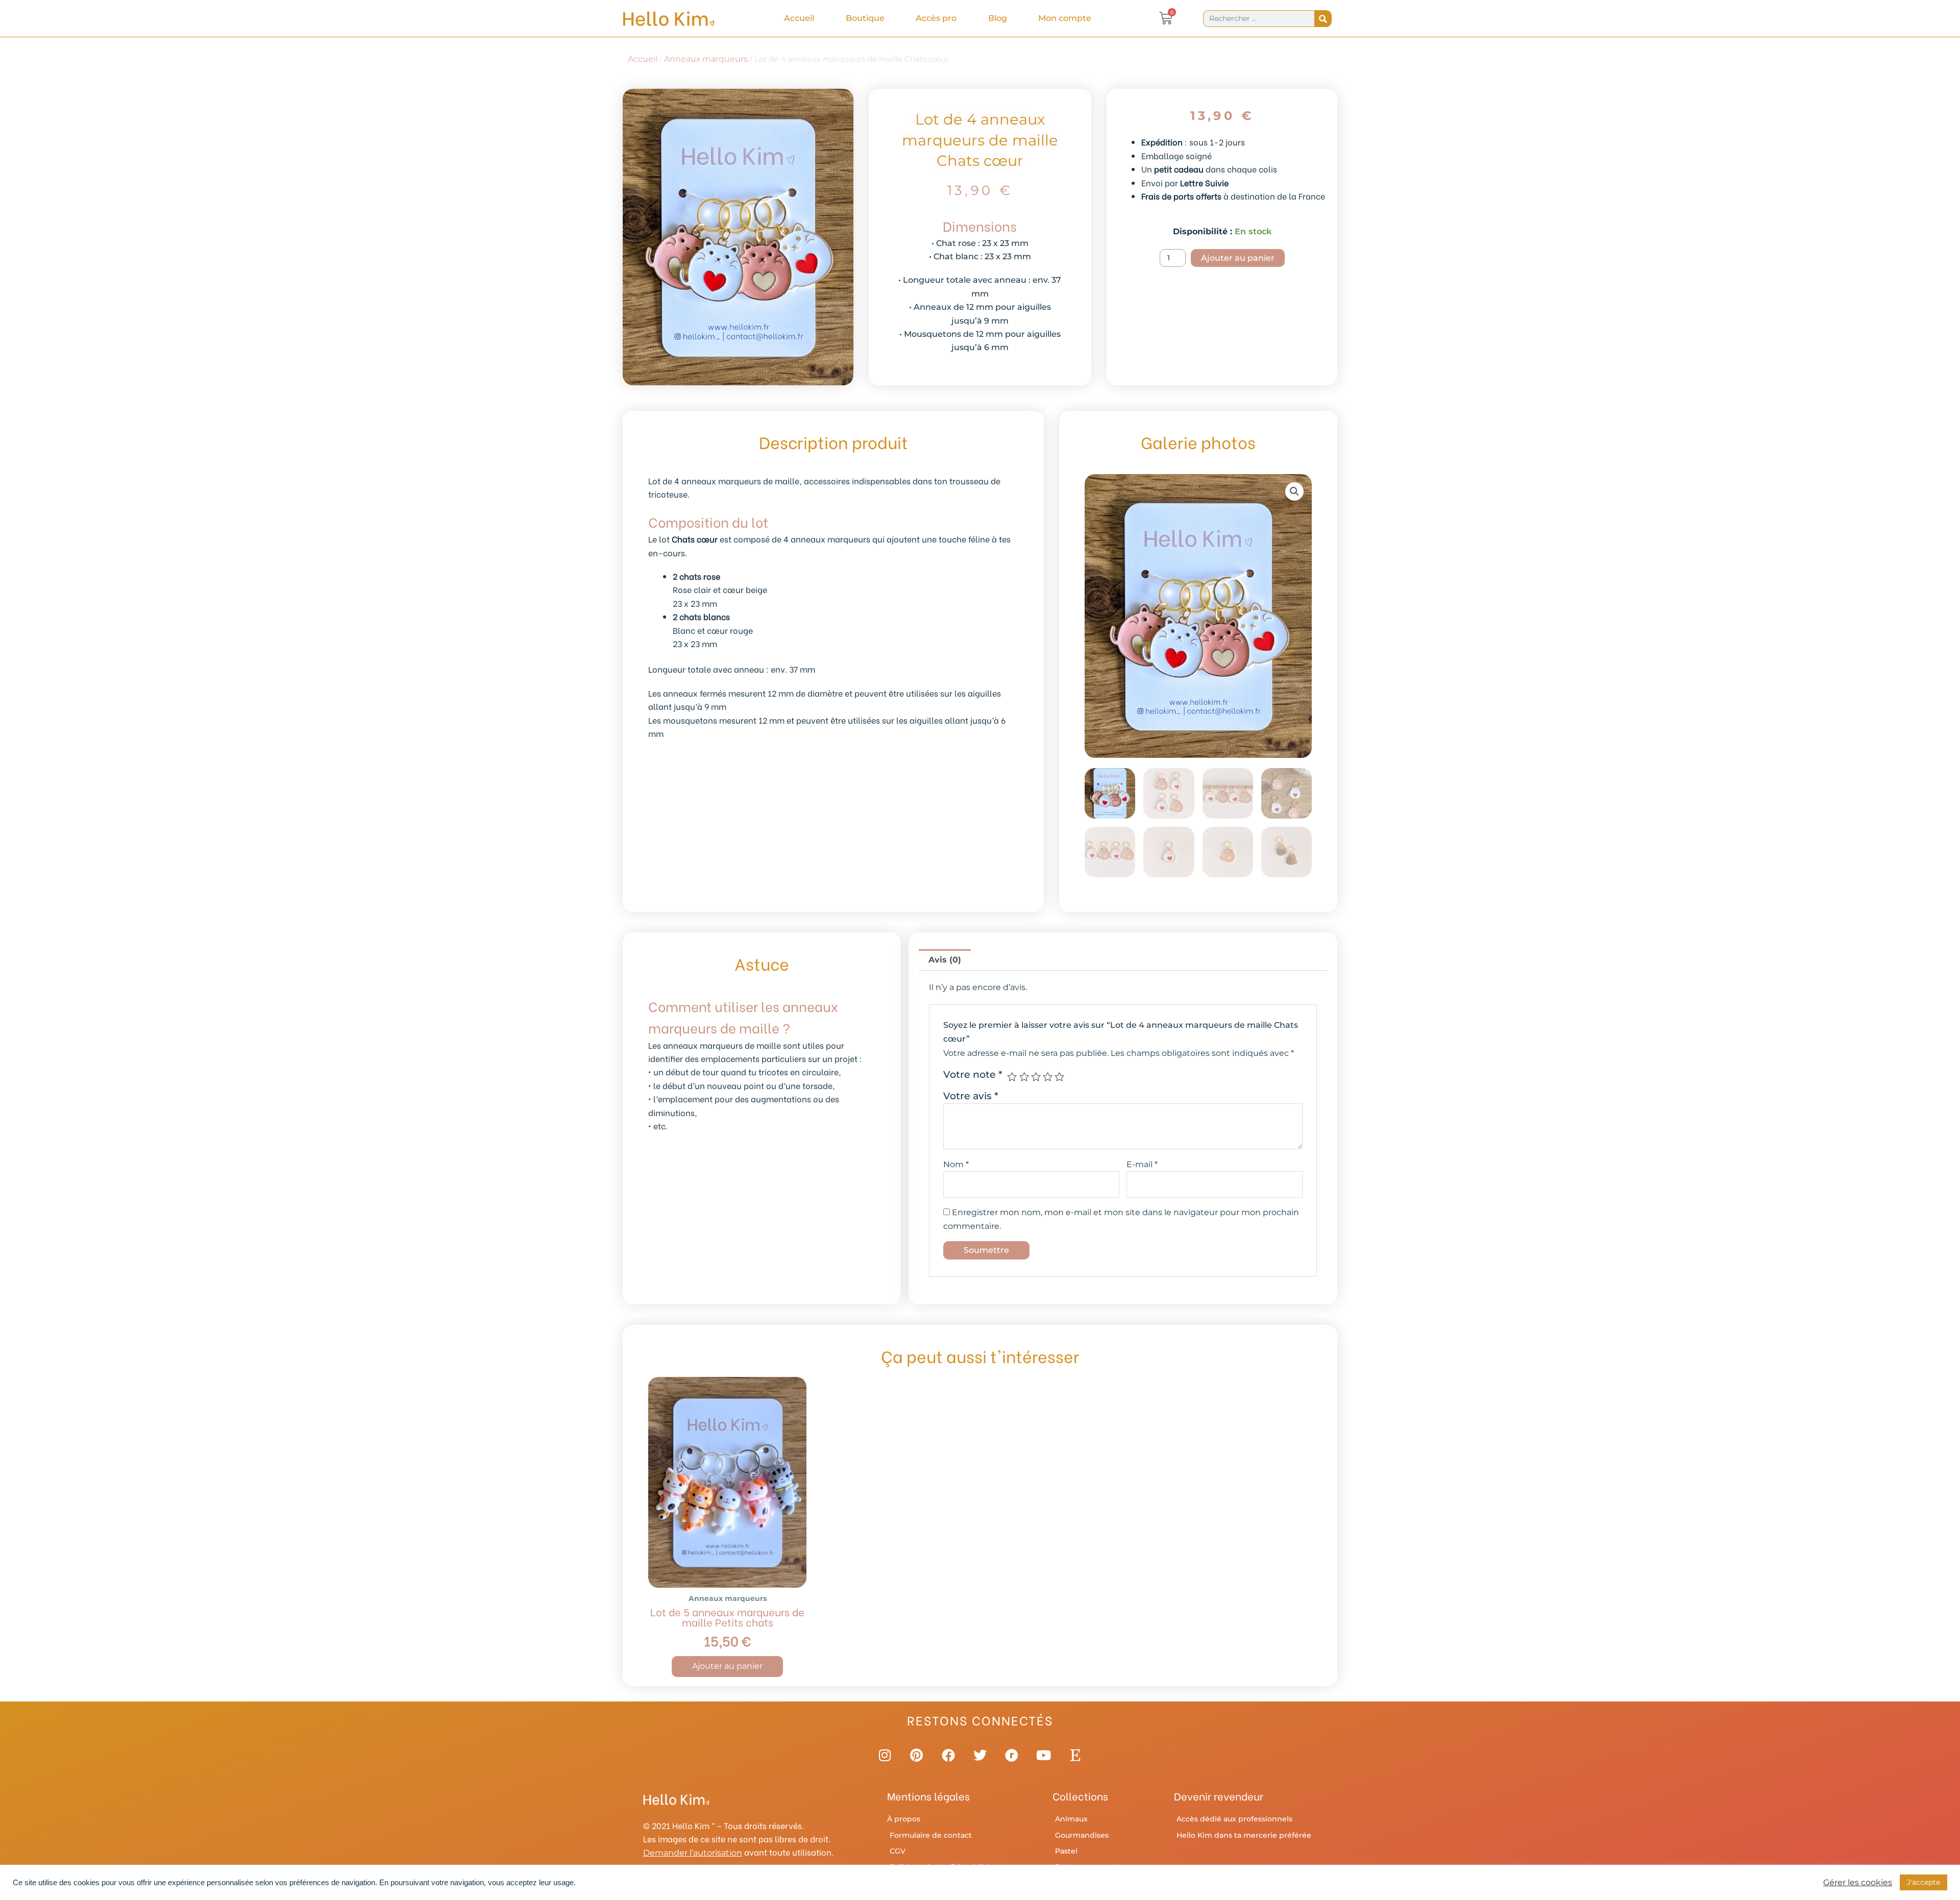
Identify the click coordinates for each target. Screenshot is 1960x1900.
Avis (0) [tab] (945, 960)
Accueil (799, 18)
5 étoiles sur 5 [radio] (1059, 1077)
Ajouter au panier (1238, 258)
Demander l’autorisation (693, 1853)
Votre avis (971, 1096)
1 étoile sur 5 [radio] (1012, 1077)
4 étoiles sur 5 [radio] (1048, 1077)
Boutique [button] (865, 18)
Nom (956, 1164)
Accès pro (936, 18)
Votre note (973, 1074)
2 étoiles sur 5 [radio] (1024, 1077)
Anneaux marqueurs (706, 59)
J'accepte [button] (1924, 1882)
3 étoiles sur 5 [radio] (1036, 1077)
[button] (1294, 491)
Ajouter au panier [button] (727, 1666)
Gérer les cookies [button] (1858, 1883)
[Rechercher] (1323, 19)
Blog (998, 18)
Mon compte (1065, 18)
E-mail (1142, 1164)
